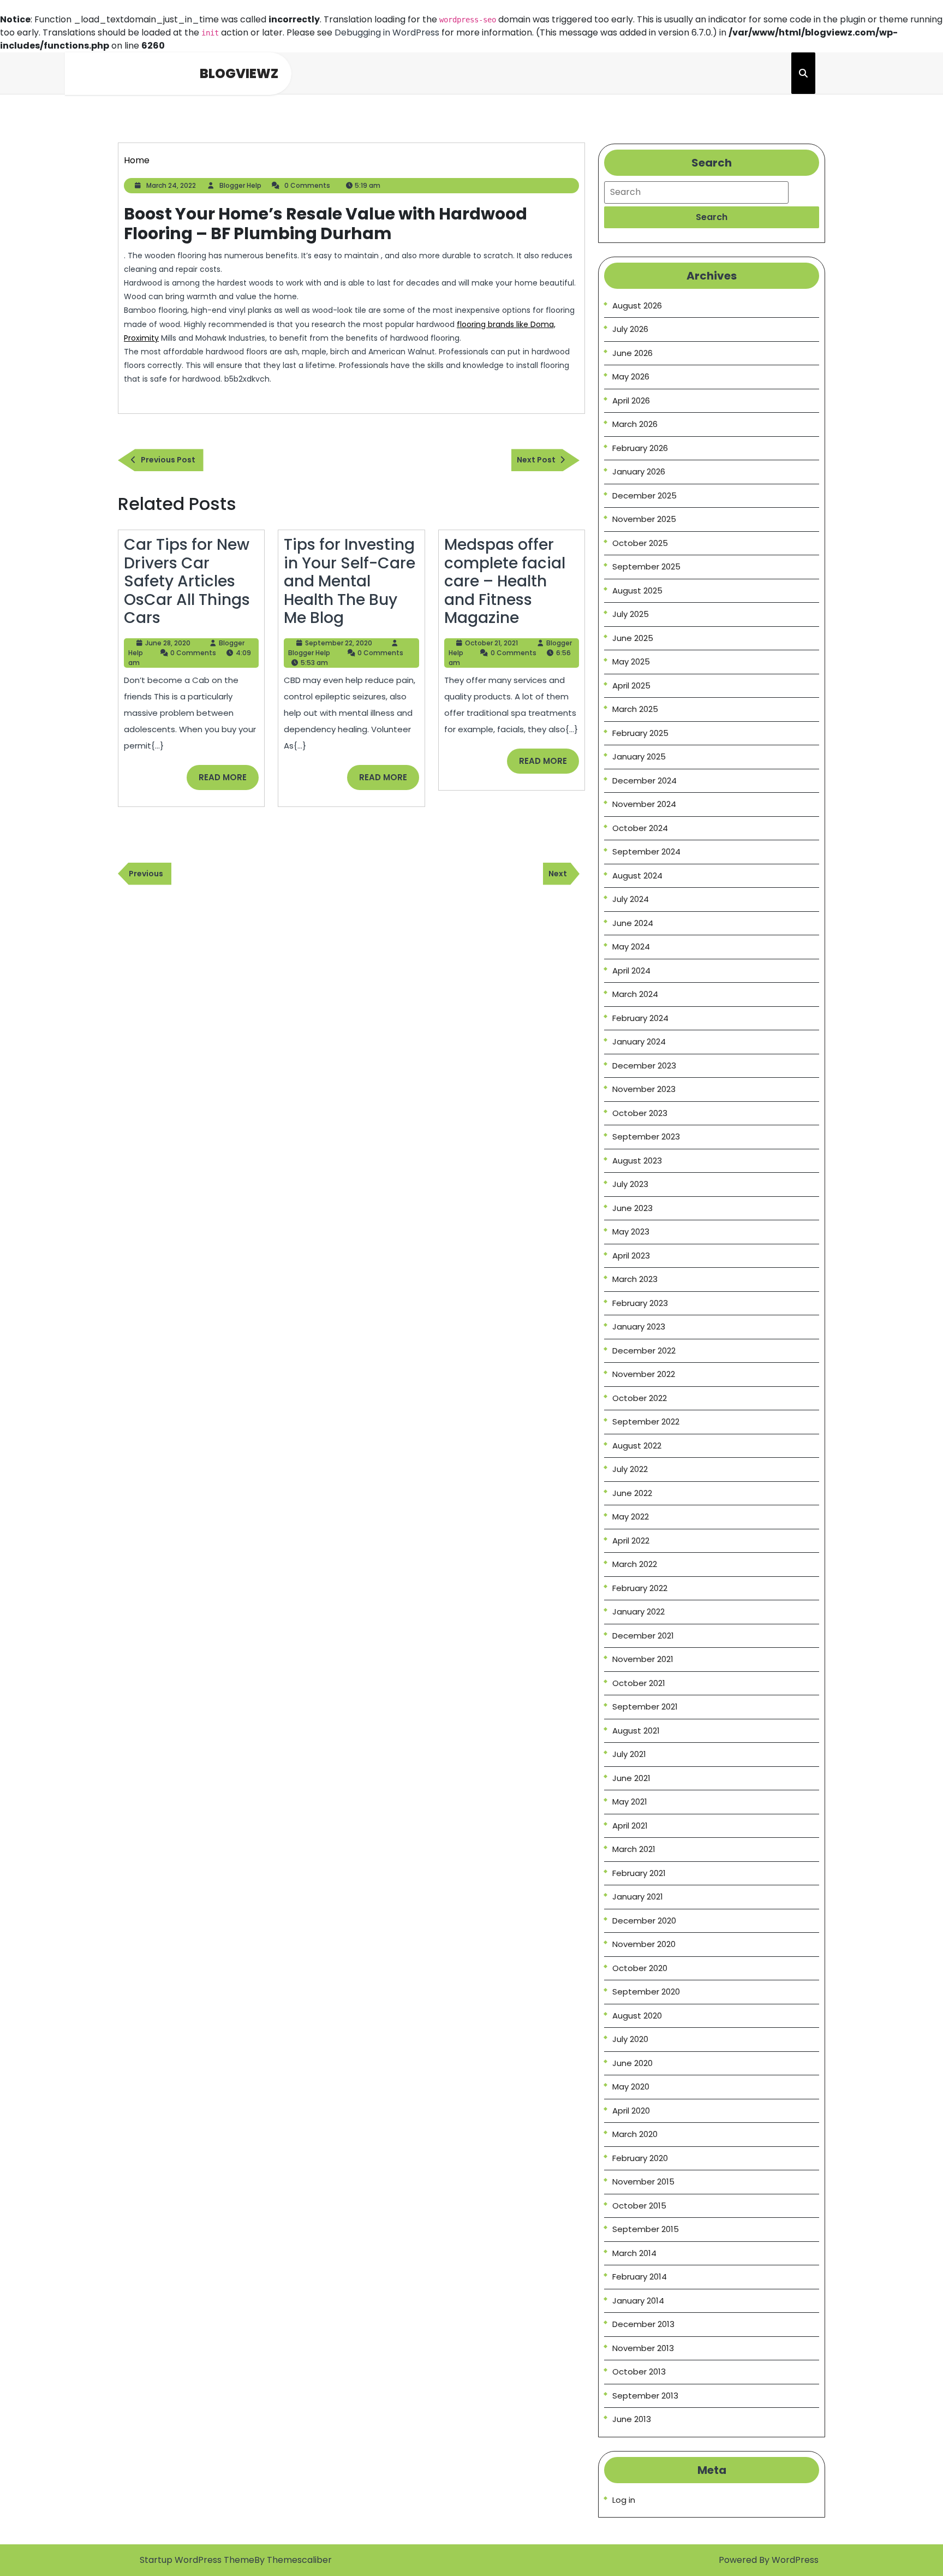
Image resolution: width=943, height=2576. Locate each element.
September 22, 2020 (339, 643)
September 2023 (646, 1136)
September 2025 (646, 566)
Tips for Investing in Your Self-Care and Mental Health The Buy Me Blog (350, 581)
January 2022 (638, 1612)
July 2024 (631, 899)
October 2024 (640, 828)
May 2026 (631, 376)
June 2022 (632, 1493)
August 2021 (636, 1731)
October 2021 (639, 1683)
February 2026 (640, 448)
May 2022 (631, 1516)
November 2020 (644, 1944)
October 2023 (640, 1113)
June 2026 (632, 353)
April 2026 (631, 400)
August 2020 (637, 2016)
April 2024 (631, 971)
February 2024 (640, 1018)
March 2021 (634, 1849)
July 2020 (630, 2039)
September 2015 (646, 2229)
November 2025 (644, 519)
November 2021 (643, 1659)
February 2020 (640, 2158)
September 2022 (646, 1421)
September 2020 (646, 1992)
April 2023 (631, 1256)
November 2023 (644, 1089)
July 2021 (629, 1754)
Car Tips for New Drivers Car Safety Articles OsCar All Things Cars (187, 581)
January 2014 (638, 2301)
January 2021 (638, 1897)
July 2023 (630, 1184)
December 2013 (643, 2324)
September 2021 (645, 1707)
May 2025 (631, 661)
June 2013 (632, 2419)
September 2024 (646, 851)
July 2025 (631, 614)
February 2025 (640, 733)
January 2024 (639, 1041)
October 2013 (639, 2372)
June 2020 (632, 2063)
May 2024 (631, 946)
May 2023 (631, 1231)
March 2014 (634, 2253)
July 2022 (630, 1469)
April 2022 (631, 1541)
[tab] (712, 217)
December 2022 (644, 1351)
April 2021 (630, 1826)
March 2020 (635, 2134)
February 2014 (640, 2277)
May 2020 (631, 2087)
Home (137, 160)
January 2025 (639, 756)
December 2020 (644, 1921)
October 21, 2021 (491, 643)
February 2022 (640, 1588)
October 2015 (639, 2206)
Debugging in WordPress (387, 32)
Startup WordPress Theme (197, 2560)
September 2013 (645, 2396)
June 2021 (631, 1778)
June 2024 (633, 923)
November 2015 (643, 2182)
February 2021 (639, 1873)
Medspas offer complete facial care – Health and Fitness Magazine (505, 581)
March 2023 (635, 1279)
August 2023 (637, 1161)
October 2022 (640, 1398)
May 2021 (630, 1802)
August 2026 (637, 305)
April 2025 (631, 685)
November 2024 (644, 804)
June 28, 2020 (168, 643)
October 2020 (640, 1968)
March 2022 (635, 1564)
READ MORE (229, 781)
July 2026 (630, 329)
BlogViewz (239, 73)
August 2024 (637, 876)
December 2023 (644, 1066)
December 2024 (644, 780)
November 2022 (644, 1374)
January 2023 (639, 1326)
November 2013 (643, 2348)
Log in (624, 2500)
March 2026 (635, 424)
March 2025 (635, 709)
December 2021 (643, 1636)
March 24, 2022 (171, 185)
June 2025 (633, 638)
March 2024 (635, 994)
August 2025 (637, 590)
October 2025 (640, 543)
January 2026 (639, 471)
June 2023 (632, 1208)
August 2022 (637, 1446)
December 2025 (644, 495)
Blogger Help (240, 185)
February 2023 (640, 1303)
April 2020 (631, 2111)
